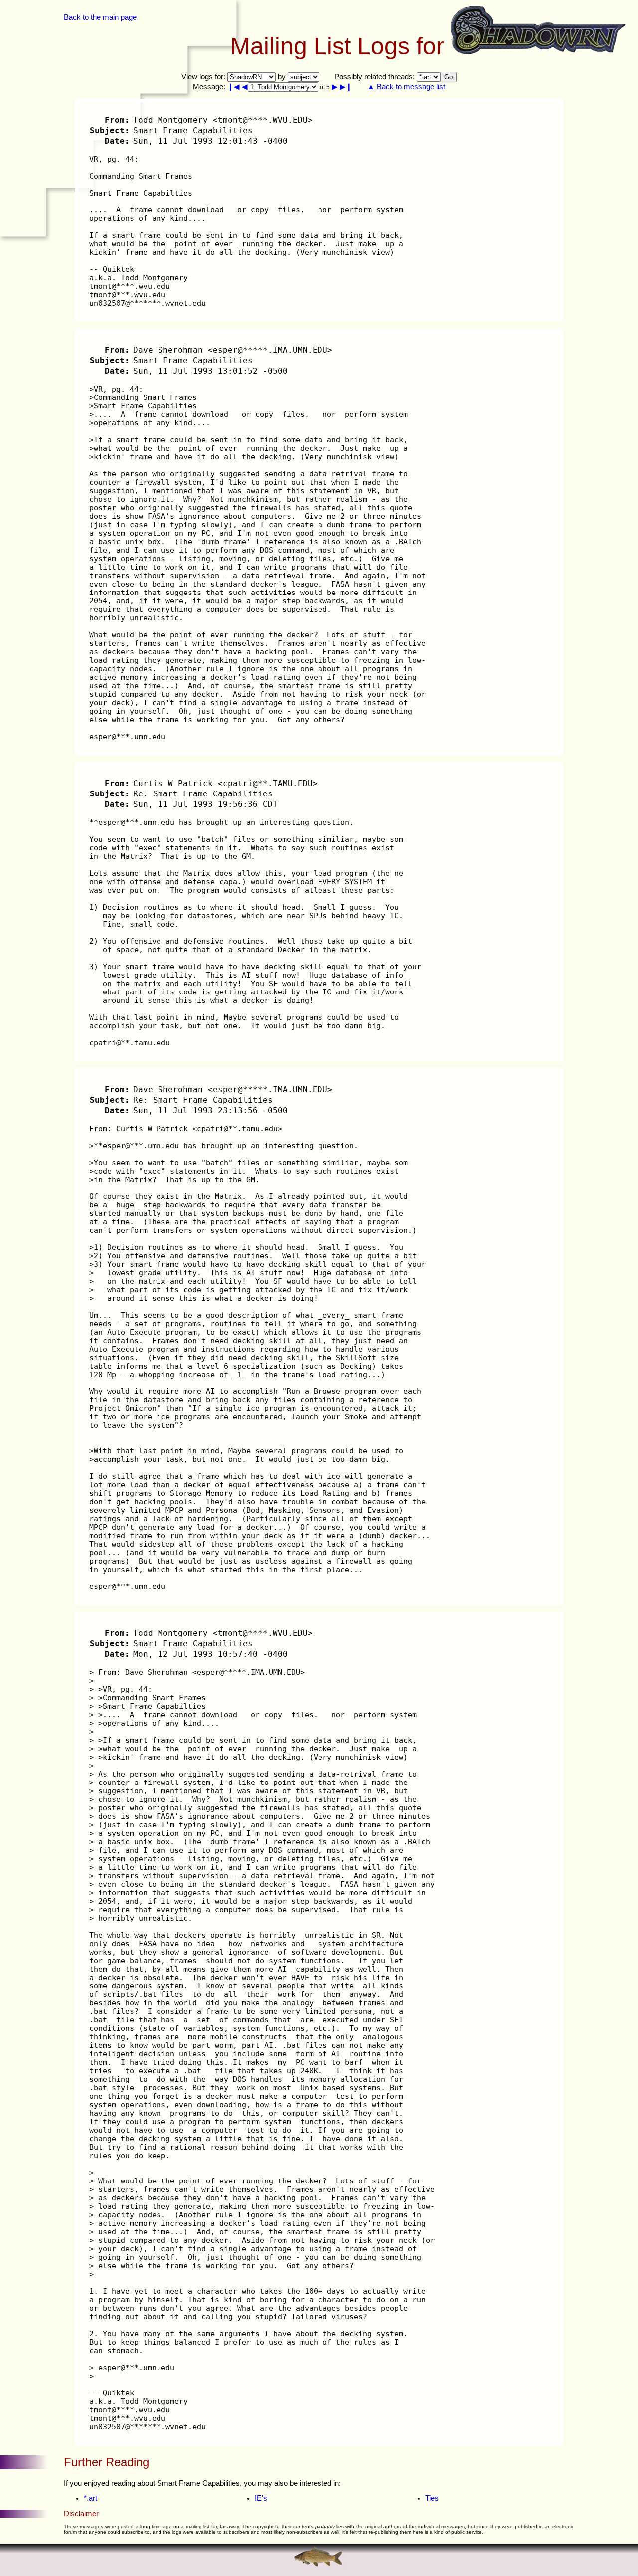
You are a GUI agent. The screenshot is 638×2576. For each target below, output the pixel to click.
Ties (432, 2498)
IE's (261, 2498)
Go (448, 77)
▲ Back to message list (406, 87)
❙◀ (234, 87)
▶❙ (346, 87)
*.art (90, 2498)
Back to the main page (100, 17)
